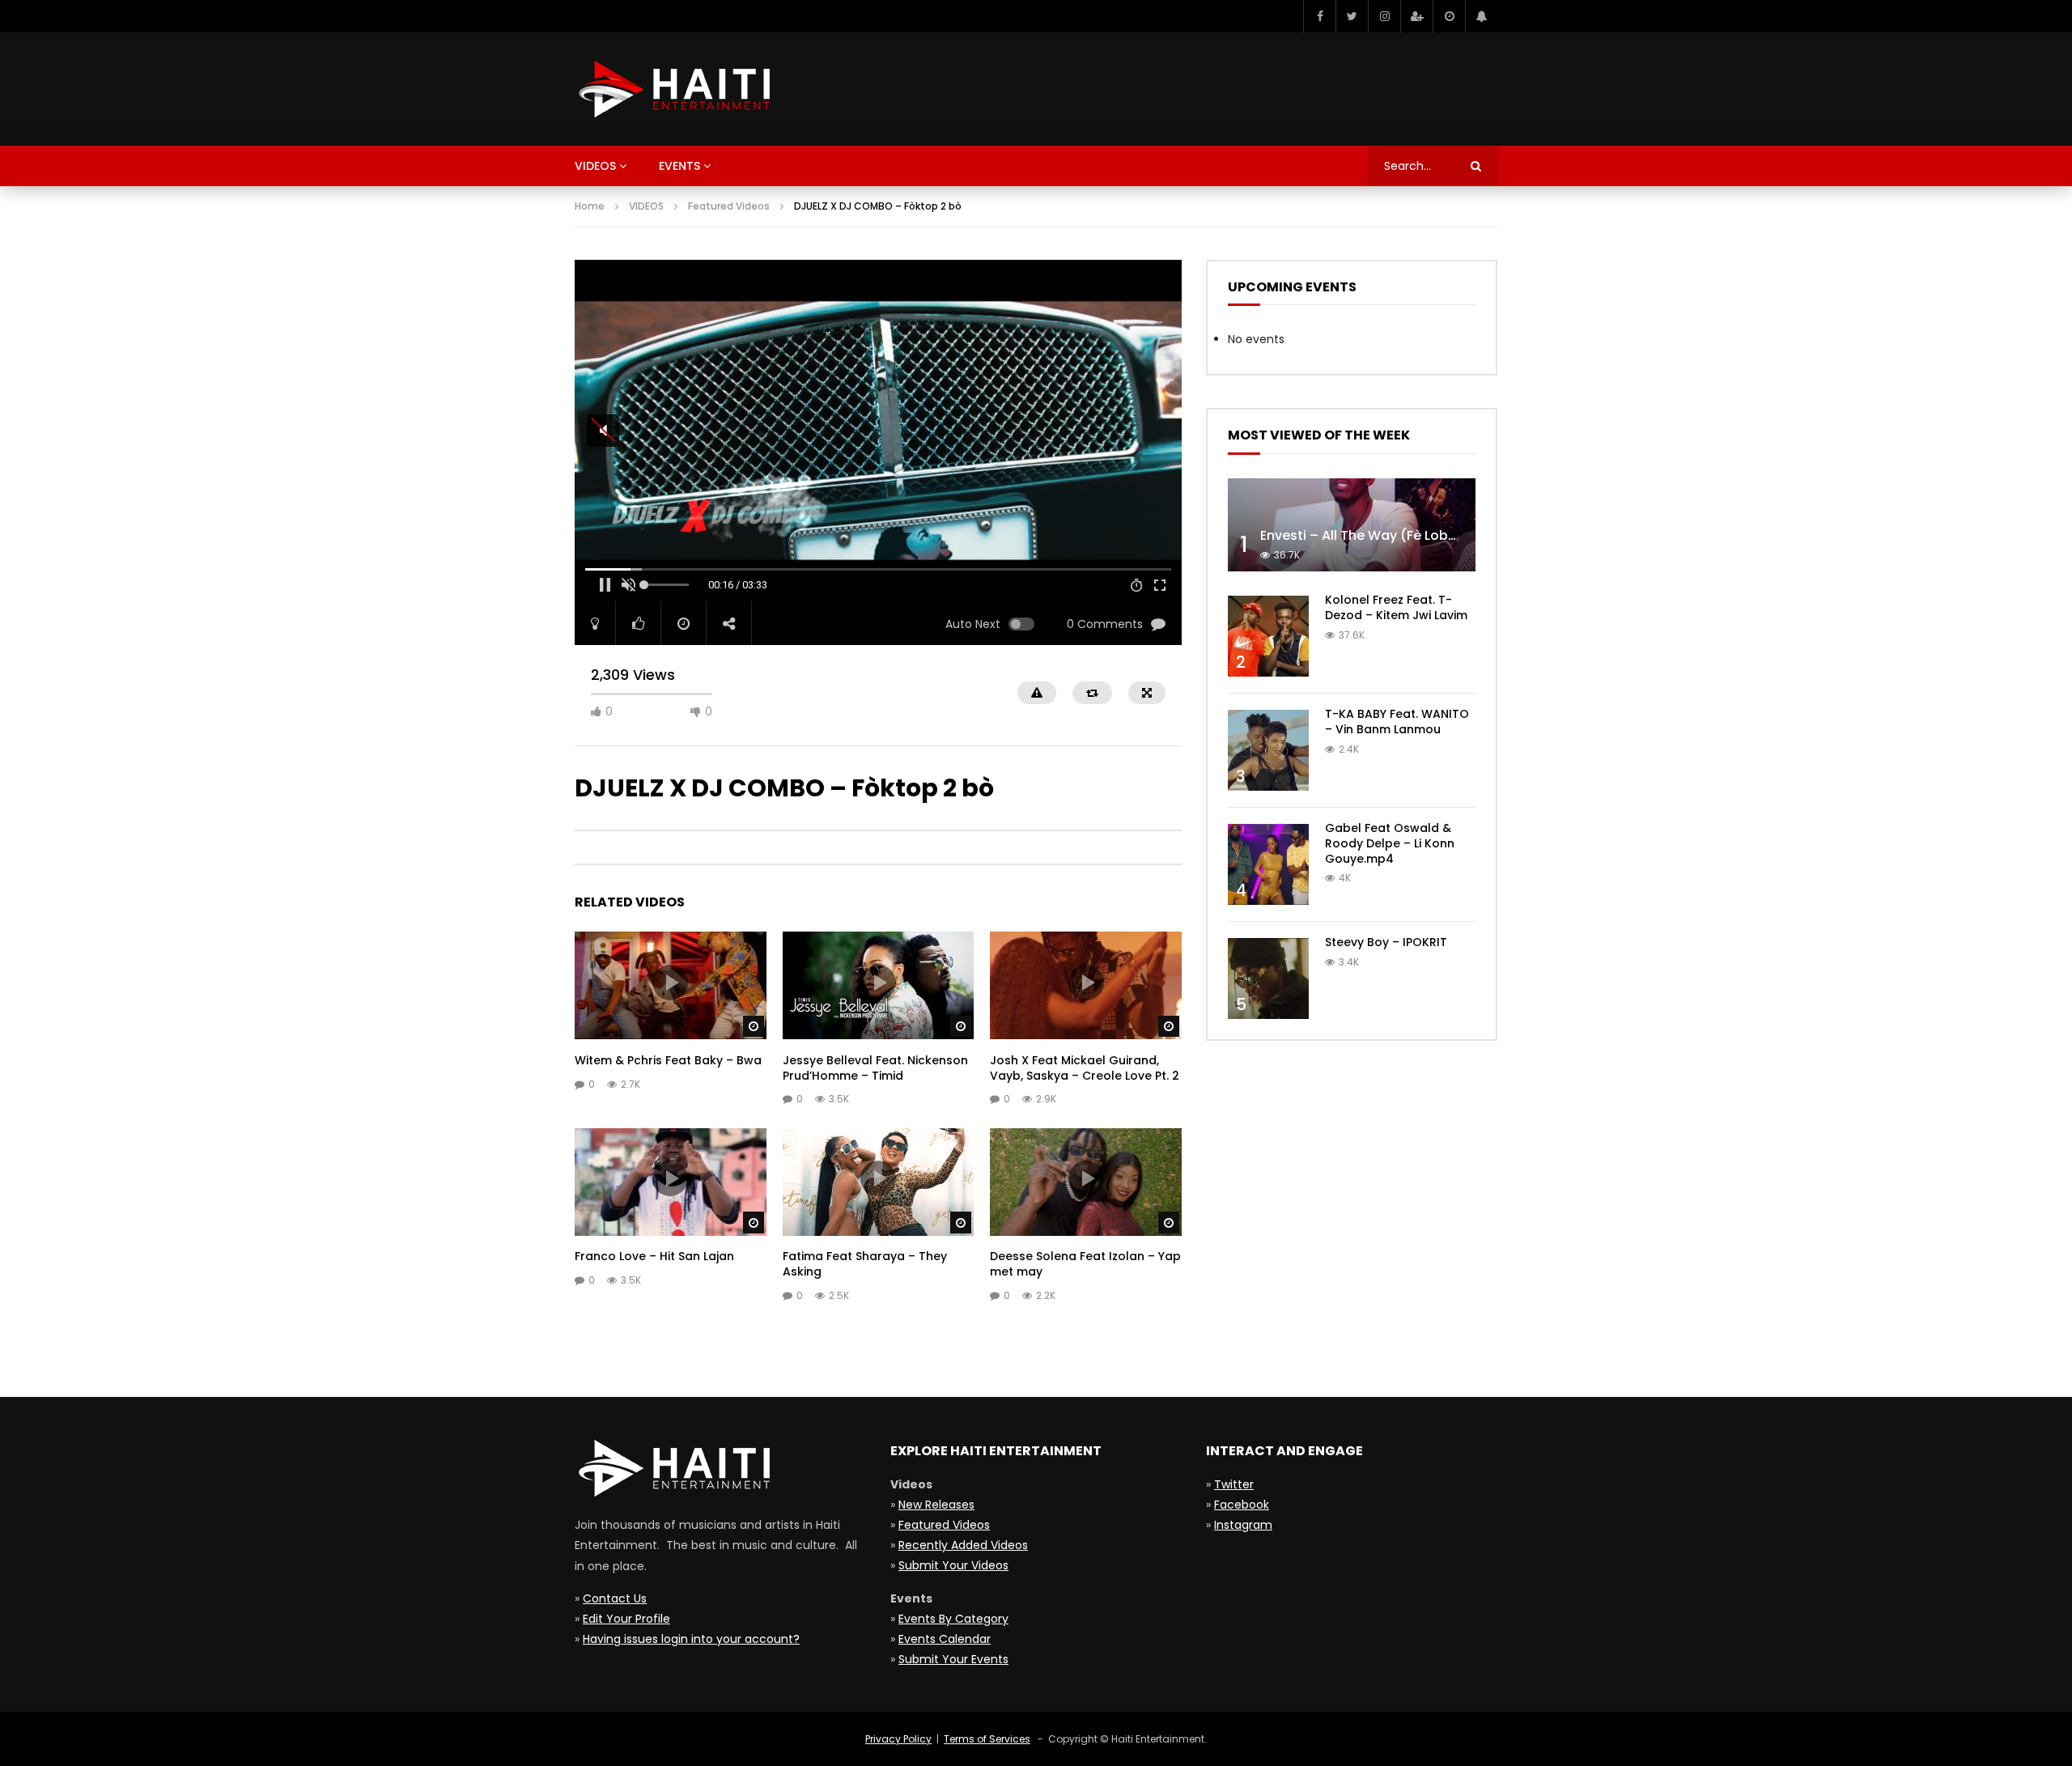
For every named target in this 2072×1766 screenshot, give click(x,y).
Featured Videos (729, 206)
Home (590, 206)
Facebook (1242, 1505)
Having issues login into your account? (691, 1639)
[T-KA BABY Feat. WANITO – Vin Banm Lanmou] (1268, 750)
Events (679, 166)
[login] (1416, 16)
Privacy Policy (898, 1739)
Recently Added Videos (963, 1545)
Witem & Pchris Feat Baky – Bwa (668, 1060)
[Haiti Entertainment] (672, 89)
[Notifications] (1481, 16)
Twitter (1234, 1484)
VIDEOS (646, 206)
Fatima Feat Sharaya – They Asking (865, 1264)
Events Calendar (945, 1639)
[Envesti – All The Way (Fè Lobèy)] (1352, 525)
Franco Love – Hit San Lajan (654, 1256)
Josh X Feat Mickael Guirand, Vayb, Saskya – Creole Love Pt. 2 (1085, 1068)
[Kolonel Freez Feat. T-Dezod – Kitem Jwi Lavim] (1268, 636)
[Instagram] (1384, 16)
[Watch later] (1449, 16)
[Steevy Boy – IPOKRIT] (1268, 979)
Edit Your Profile (626, 1619)
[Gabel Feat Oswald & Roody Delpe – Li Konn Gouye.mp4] (1268, 864)
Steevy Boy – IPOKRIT (1386, 942)
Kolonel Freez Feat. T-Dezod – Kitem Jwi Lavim (1396, 607)
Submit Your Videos (953, 1565)
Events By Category (953, 1619)
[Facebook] (1319, 16)
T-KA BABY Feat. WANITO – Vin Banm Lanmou (1397, 722)
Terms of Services (987, 1739)
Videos (595, 166)
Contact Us (615, 1598)
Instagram (1243, 1525)
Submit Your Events (953, 1659)
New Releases (936, 1505)
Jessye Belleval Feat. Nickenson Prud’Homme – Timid (875, 1068)
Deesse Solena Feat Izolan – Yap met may (1085, 1264)
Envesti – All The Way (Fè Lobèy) (1365, 535)
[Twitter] (1352, 16)
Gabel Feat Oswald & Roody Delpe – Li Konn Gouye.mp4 (1390, 843)
